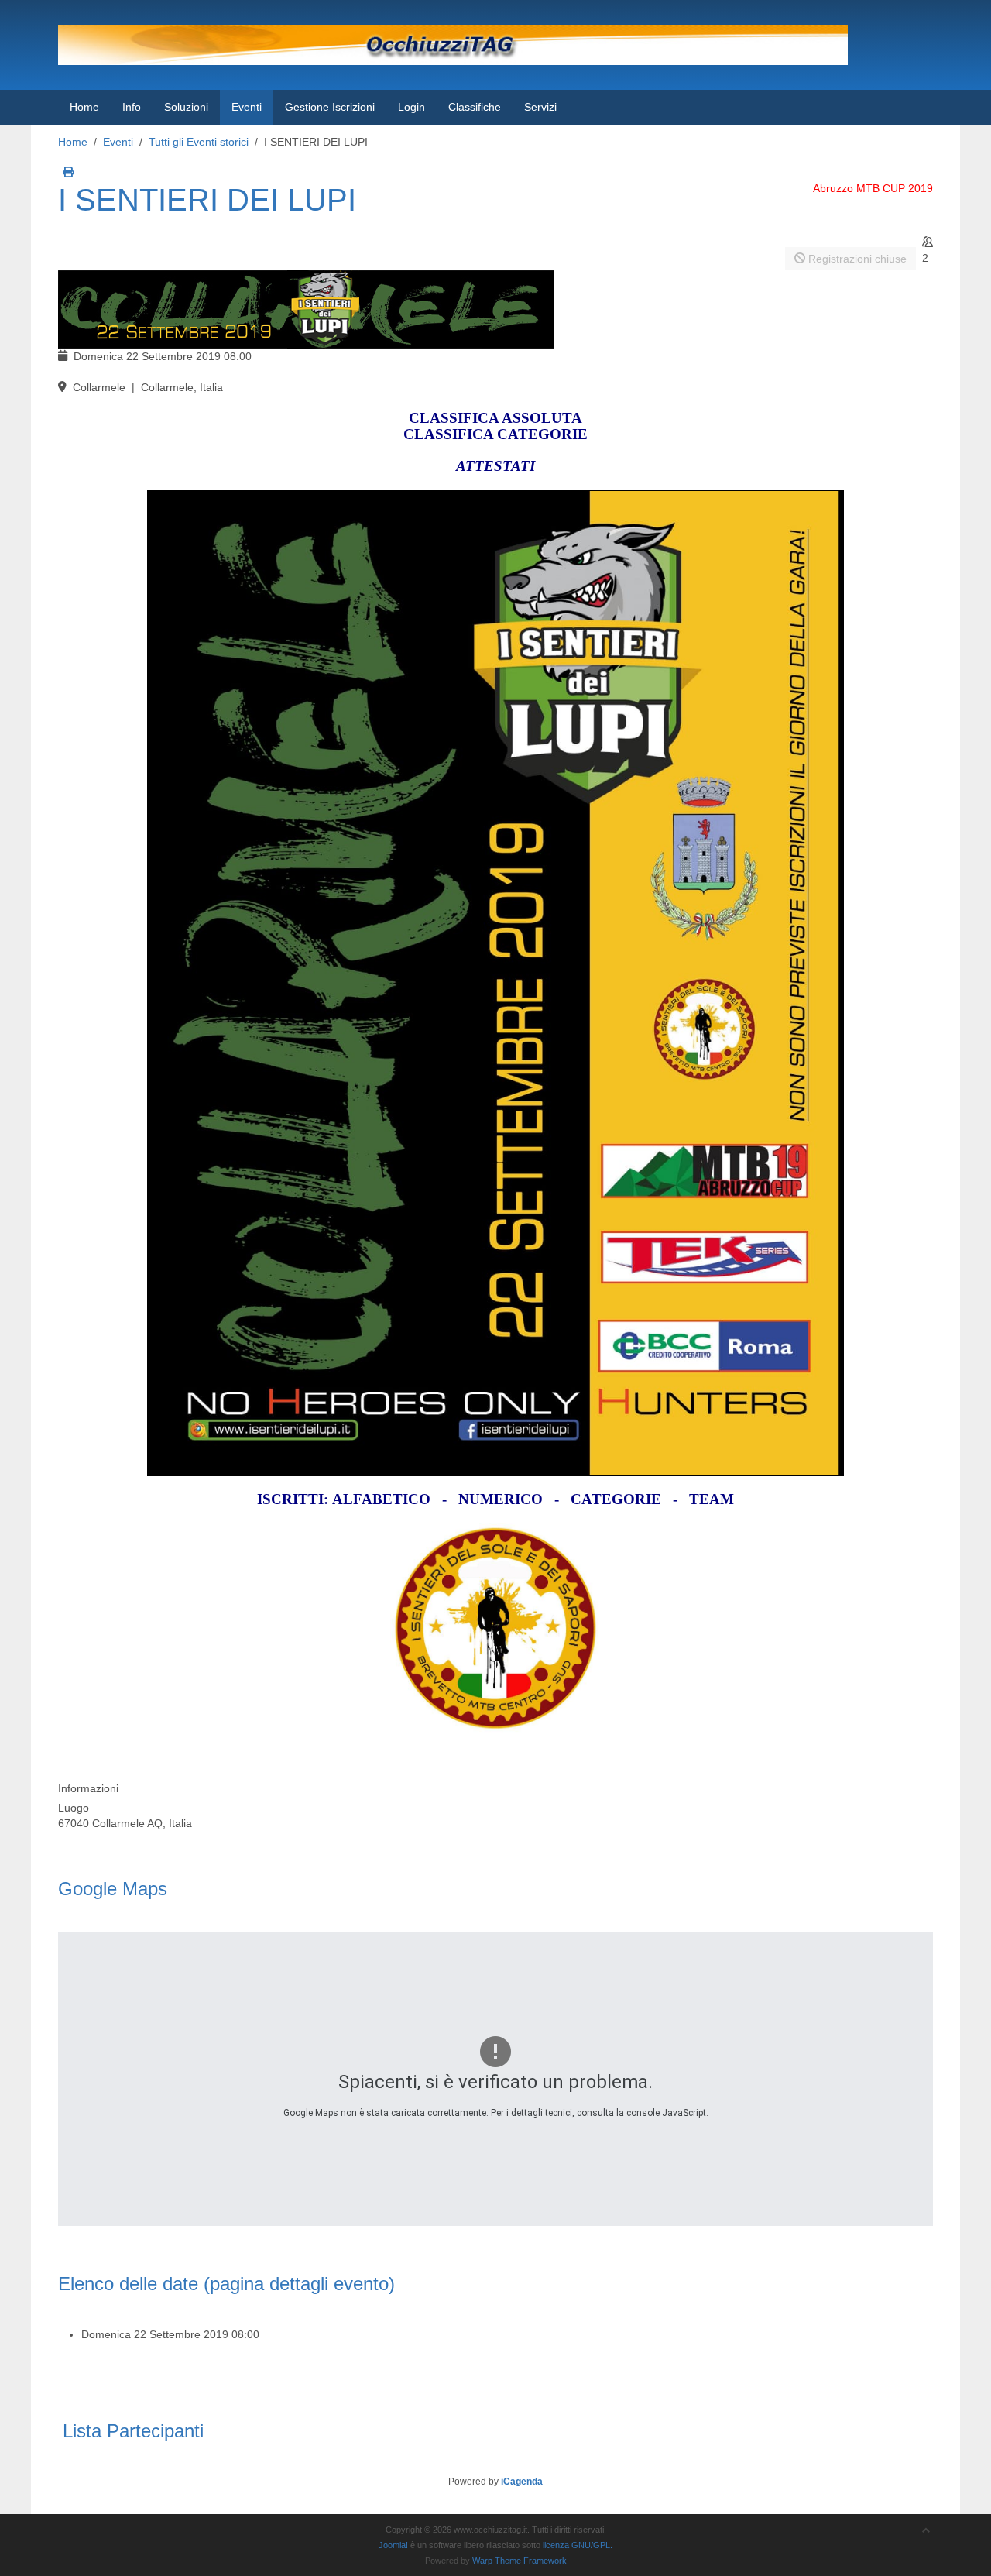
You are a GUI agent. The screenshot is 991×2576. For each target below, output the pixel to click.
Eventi (247, 107)
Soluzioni (186, 107)
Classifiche (475, 107)
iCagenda (522, 2482)
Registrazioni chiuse (856, 259)
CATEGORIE (616, 1499)
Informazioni (88, 1788)
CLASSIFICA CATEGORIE (495, 434)
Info (132, 107)
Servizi (540, 107)
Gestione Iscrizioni (330, 107)
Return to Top (949, 2560)
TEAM (712, 1499)
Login (411, 107)
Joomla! (393, 2545)
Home (84, 107)
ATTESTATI (495, 466)
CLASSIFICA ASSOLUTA (495, 418)
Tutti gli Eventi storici (199, 142)
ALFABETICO (381, 1499)
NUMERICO (501, 1499)
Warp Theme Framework (520, 2561)
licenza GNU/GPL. (578, 2545)
